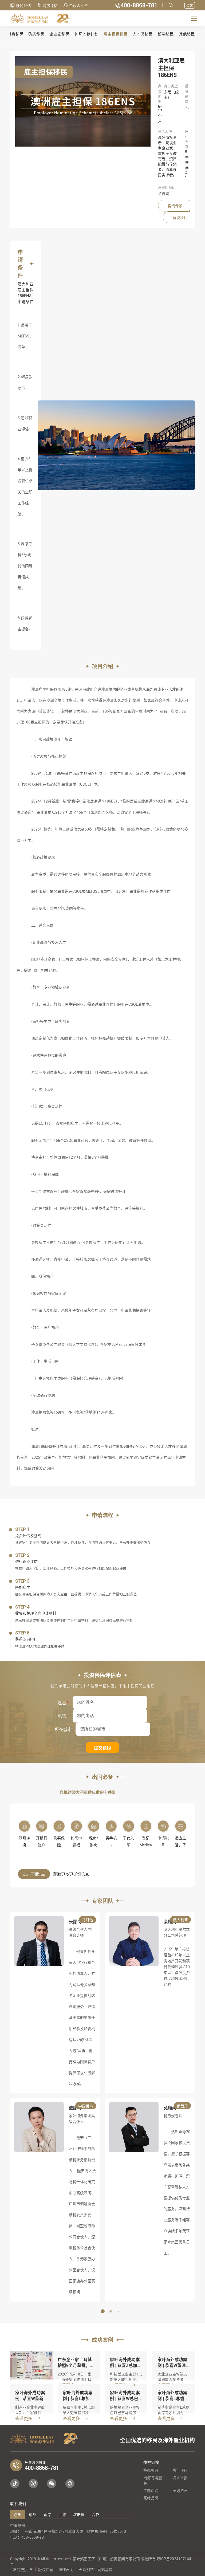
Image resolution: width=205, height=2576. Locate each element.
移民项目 (151, 2470)
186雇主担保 (35, 722)
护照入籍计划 (86, 34)
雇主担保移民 (116, 34)
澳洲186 (38, 1446)
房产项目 (180, 2470)
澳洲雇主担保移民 (46, 689)
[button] (94, 2311)
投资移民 (15, 34)
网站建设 (105, 2570)
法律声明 (66, 2570)
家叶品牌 (151, 2498)
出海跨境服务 (153, 2480)
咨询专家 (175, 206)
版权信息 (46, 2570)
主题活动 (151, 2491)
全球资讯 (180, 2491)
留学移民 (166, 34)
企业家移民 (59, 34)
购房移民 (36, 34)
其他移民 (187, 34)
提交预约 (102, 1748)
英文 (190, 5)
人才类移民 (143, 34)
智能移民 (180, 218)
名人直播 (180, 2478)
